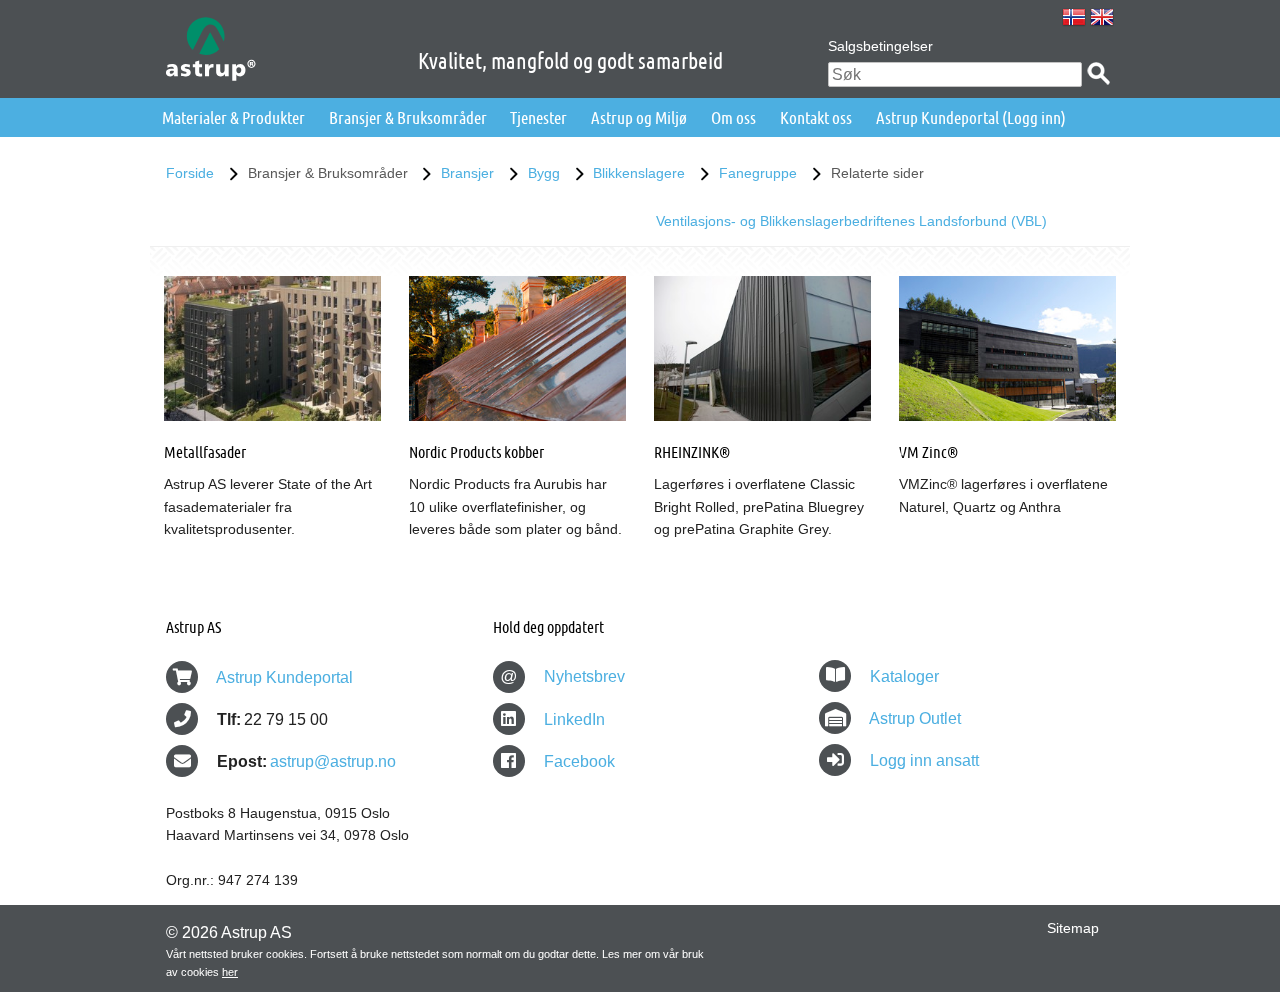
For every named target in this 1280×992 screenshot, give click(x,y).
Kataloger (904, 676)
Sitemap (1073, 928)
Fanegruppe (758, 173)
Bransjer (467, 173)
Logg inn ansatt (924, 760)
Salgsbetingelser (880, 46)
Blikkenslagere (639, 173)
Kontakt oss (816, 117)
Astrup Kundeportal (284, 677)
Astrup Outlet (915, 718)
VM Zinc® (928, 451)
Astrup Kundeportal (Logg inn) (971, 117)
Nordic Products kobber (476, 451)
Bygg (544, 173)
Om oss (733, 117)
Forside (190, 173)
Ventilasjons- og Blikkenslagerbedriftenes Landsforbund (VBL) (851, 221)
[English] (1102, 17)
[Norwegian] (1074, 17)
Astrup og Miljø (639, 117)
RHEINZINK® (692, 451)
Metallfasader (205, 451)
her (230, 972)
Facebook (577, 761)
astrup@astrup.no (333, 761)
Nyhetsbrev (562, 676)
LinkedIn (572, 719)
